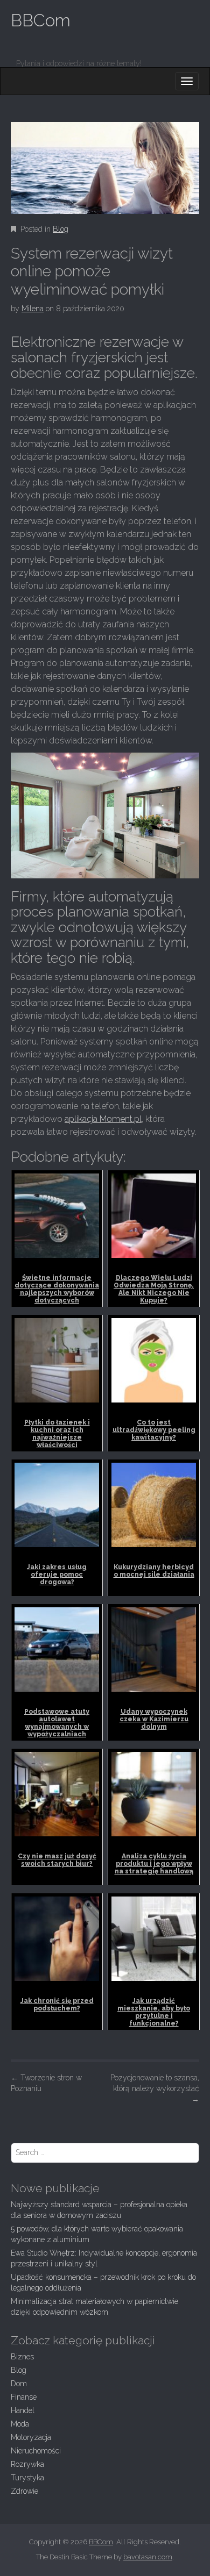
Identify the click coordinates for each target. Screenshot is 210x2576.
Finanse (24, 2397)
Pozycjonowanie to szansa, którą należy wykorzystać (155, 2088)
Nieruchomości (36, 2451)
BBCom (41, 20)
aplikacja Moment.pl (103, 1119)
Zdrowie (24, 2491)
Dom (19, 2384)
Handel (23, 2410)
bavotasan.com (148, 2557)
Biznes (22, 2357)
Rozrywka (27, 2464)
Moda (20, 2424)
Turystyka (27, 2478)
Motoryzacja (31, 2437)
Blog (61, 229)
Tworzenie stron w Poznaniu (46, 2083)
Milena (33, 309)
